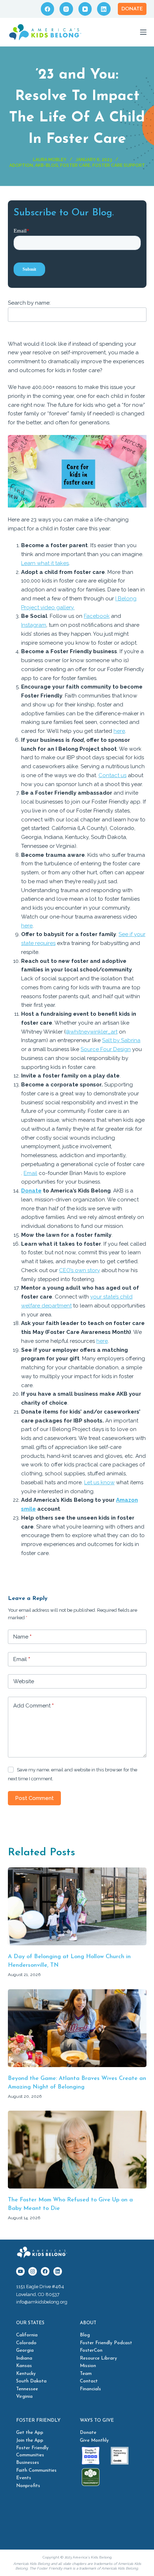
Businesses (28, 2463)
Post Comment (34, 1798)
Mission (88, 2366)
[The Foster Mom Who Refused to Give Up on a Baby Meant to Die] (77, 2150)
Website (24, 1681)
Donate (132, 9)
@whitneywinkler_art (92, 1032)
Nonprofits (28, 2486)
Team (86, 2374)
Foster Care (75, 165)
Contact (89, 2381)
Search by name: (29, 303)
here (119, 731)
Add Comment (33, 1706)
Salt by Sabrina (121, 1040)
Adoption (21, 165)
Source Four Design (106, 1049)
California (27, 2335)
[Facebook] (48, 9)
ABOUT (88, 2323)
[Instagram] (66, 9)
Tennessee (27, 2389)
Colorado (26, 2343)
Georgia (25, 2350)
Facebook (97, 616)
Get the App (30, 2433)
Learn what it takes (45, 563)
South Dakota (31, 2381)
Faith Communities (36, 2470)
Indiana (24, 2358)
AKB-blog (47, 165)
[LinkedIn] (104, 9)
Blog (85, 2335)
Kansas (24, 2366)
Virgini (23, 2397)
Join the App (30, 2440)
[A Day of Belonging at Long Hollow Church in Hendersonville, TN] (77, 1906)
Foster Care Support (119, 165)
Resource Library (98, 2358)
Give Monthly (94, 2440)
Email (30, 1173)
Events (24, 2478)
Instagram (34, 625)
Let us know (99, 1482)
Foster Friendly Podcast (106, 2343)
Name (22, 1637)
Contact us (112, 775)
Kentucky (26, 2374)
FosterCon (91, 2350)
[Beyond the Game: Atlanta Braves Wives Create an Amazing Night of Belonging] (77, 2028)
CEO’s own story (80, 1270)
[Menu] (143, 32)
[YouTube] (85, 9)
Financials (90, 2389)
